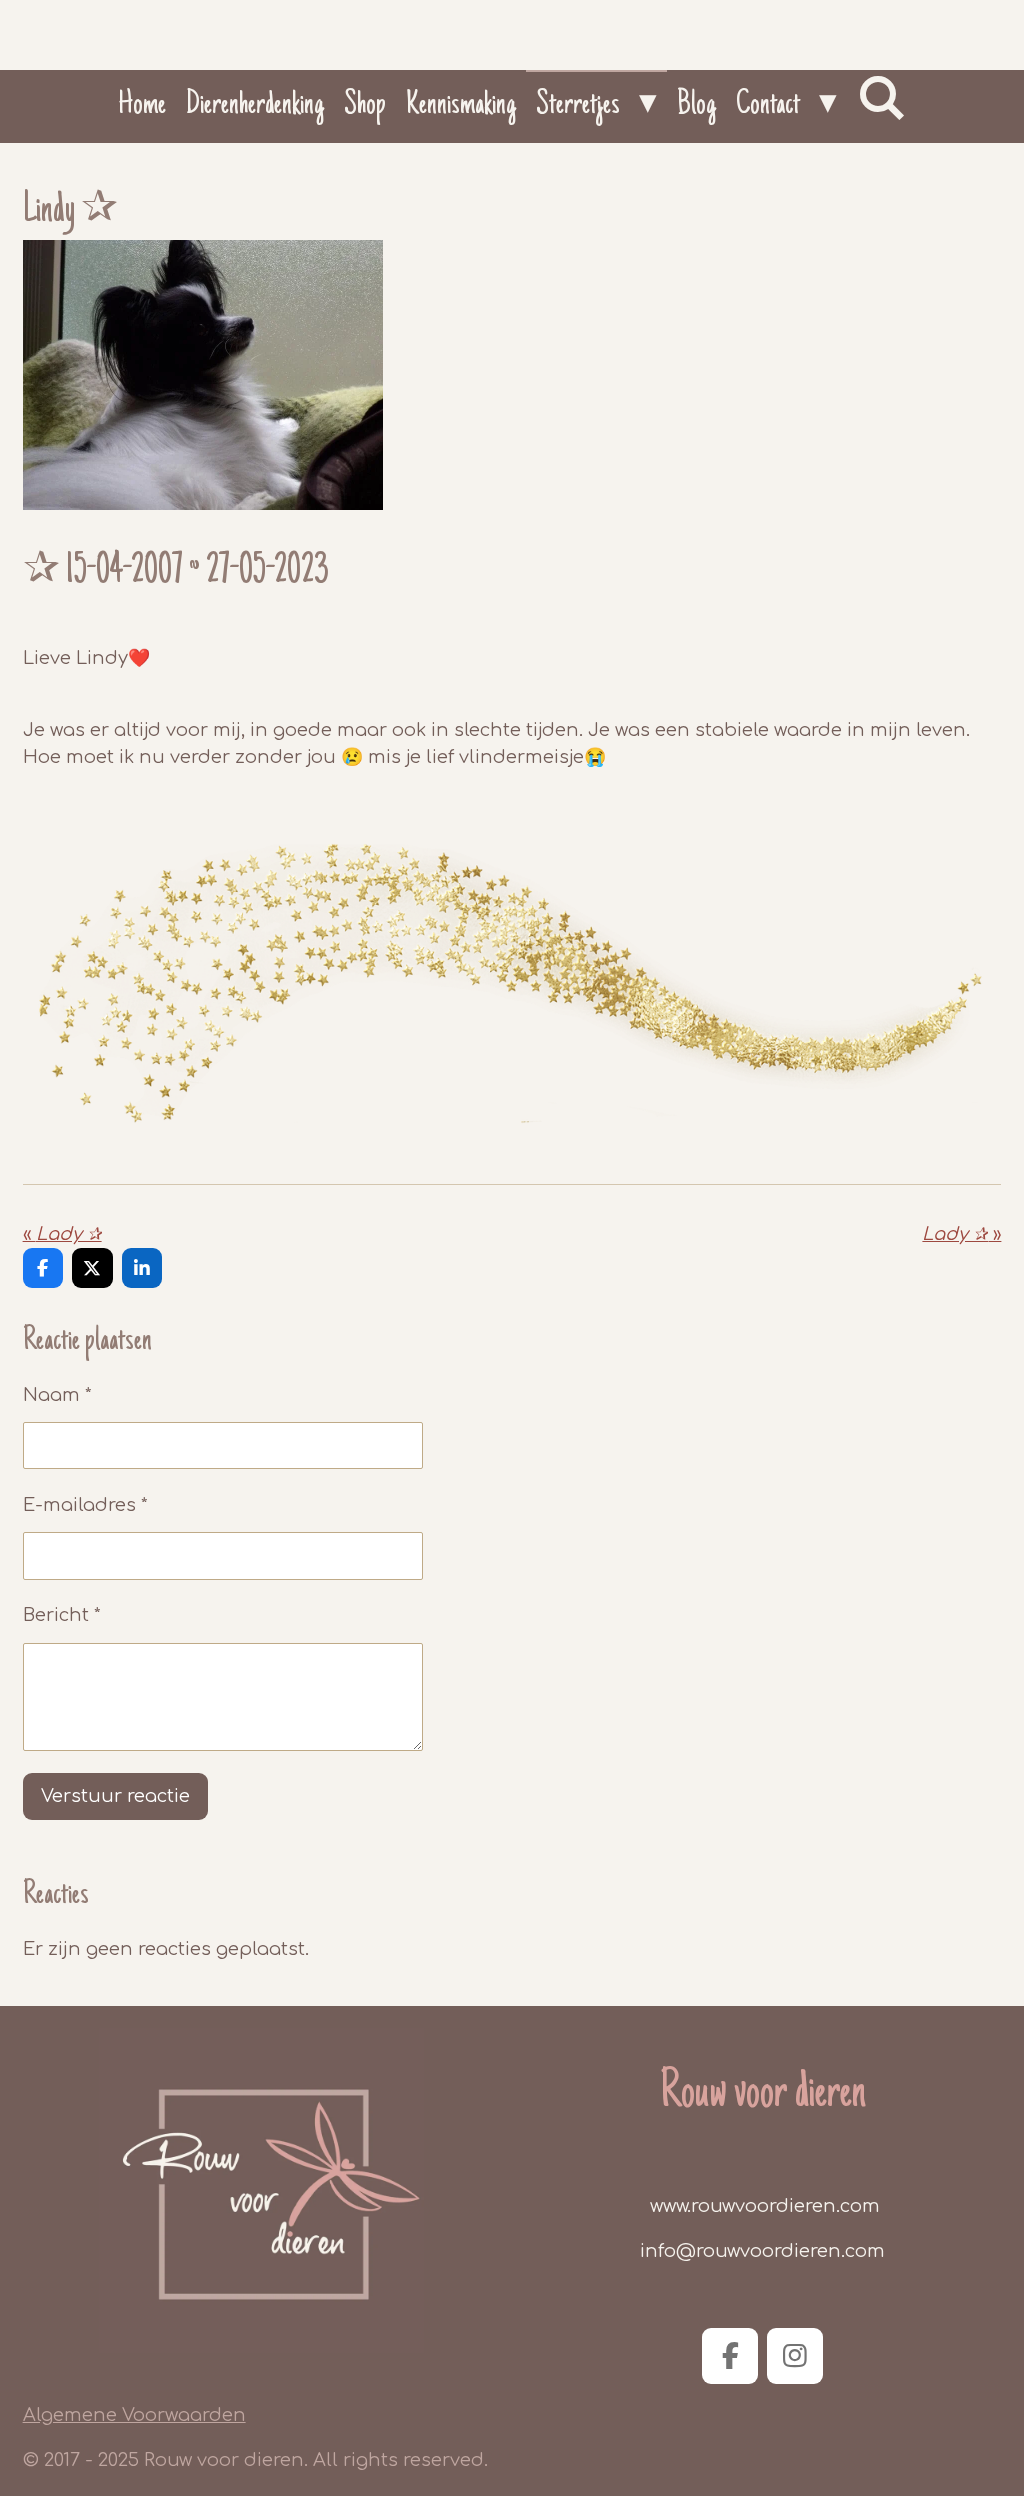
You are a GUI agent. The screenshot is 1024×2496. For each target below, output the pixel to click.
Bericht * (62, 1615)
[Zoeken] (881, 100)
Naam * (57, 1395)
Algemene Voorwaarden (134, 2415)
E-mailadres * (85, 1505)
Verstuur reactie (115, 1796)
